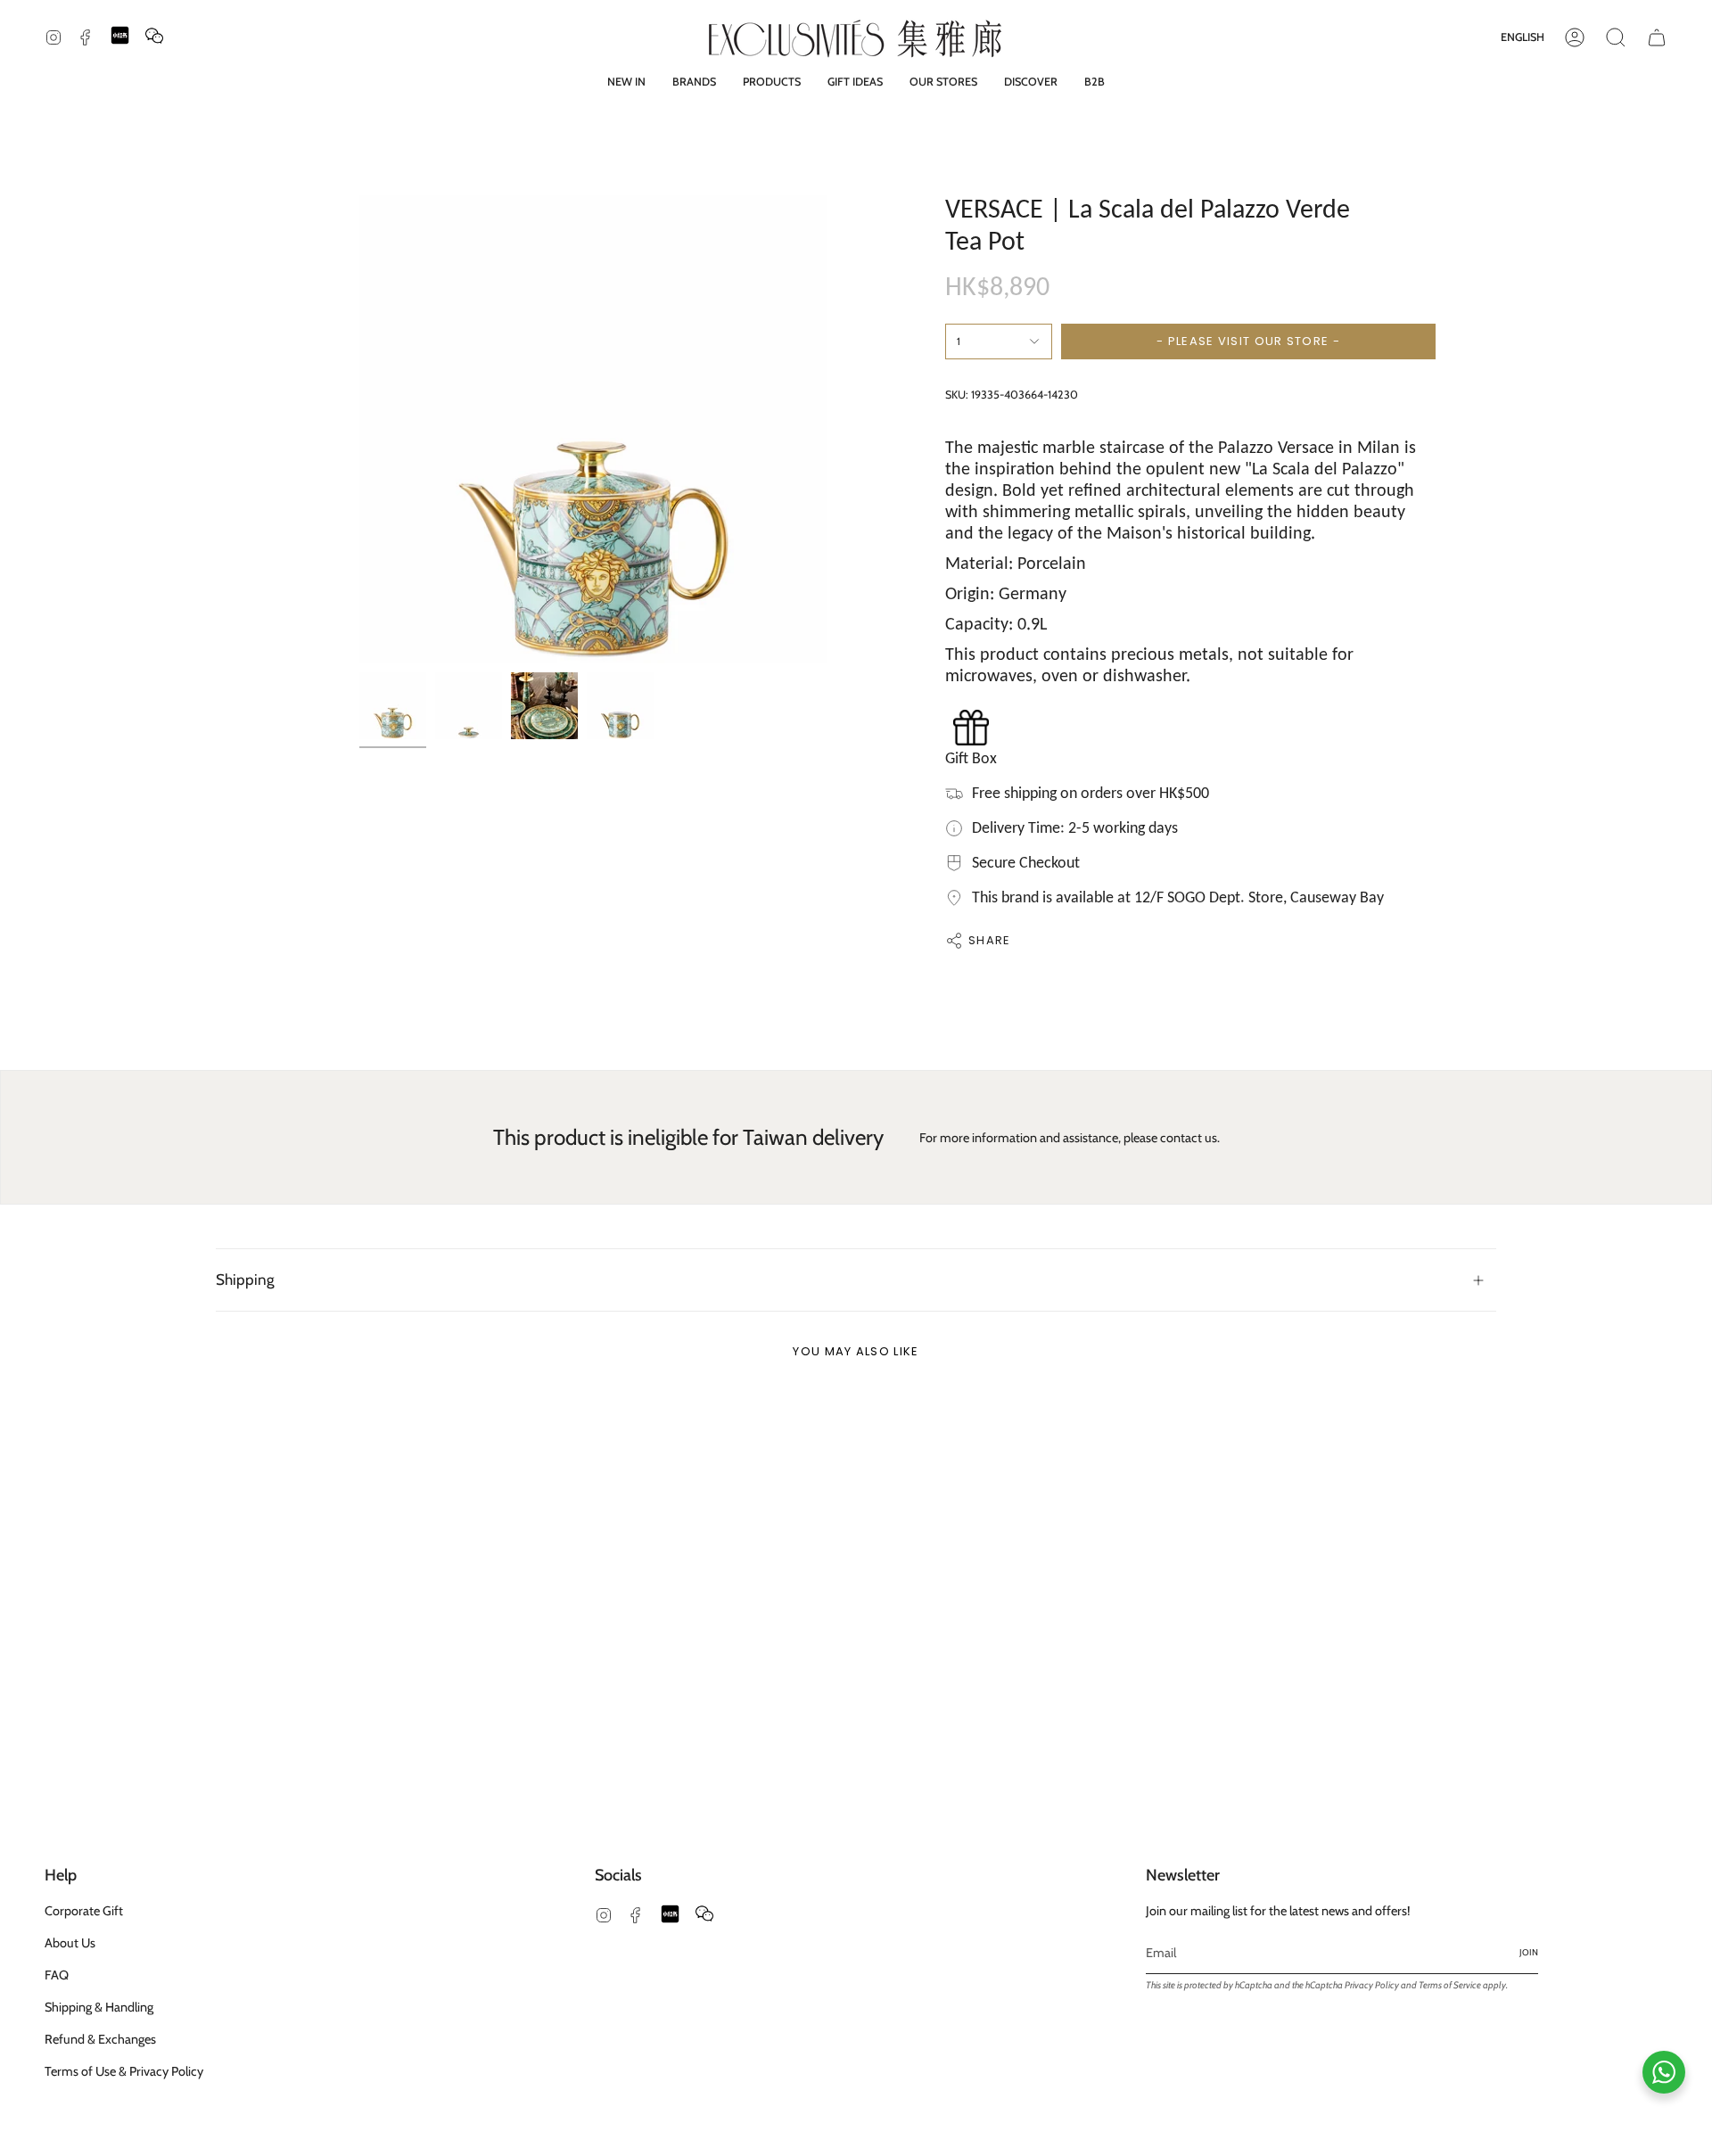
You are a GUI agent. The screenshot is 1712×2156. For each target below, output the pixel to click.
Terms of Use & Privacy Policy (124, 2071)
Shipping (245, 1279)
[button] (694, 82)
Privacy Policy (1372, 1985)
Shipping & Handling (99, 2007)
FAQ (57, 1975)
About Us (70, 1943)
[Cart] (1657, 37)
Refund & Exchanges (100, 2039)
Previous (359, 430)
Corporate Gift (84, 1911)
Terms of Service (1450, 1985)
